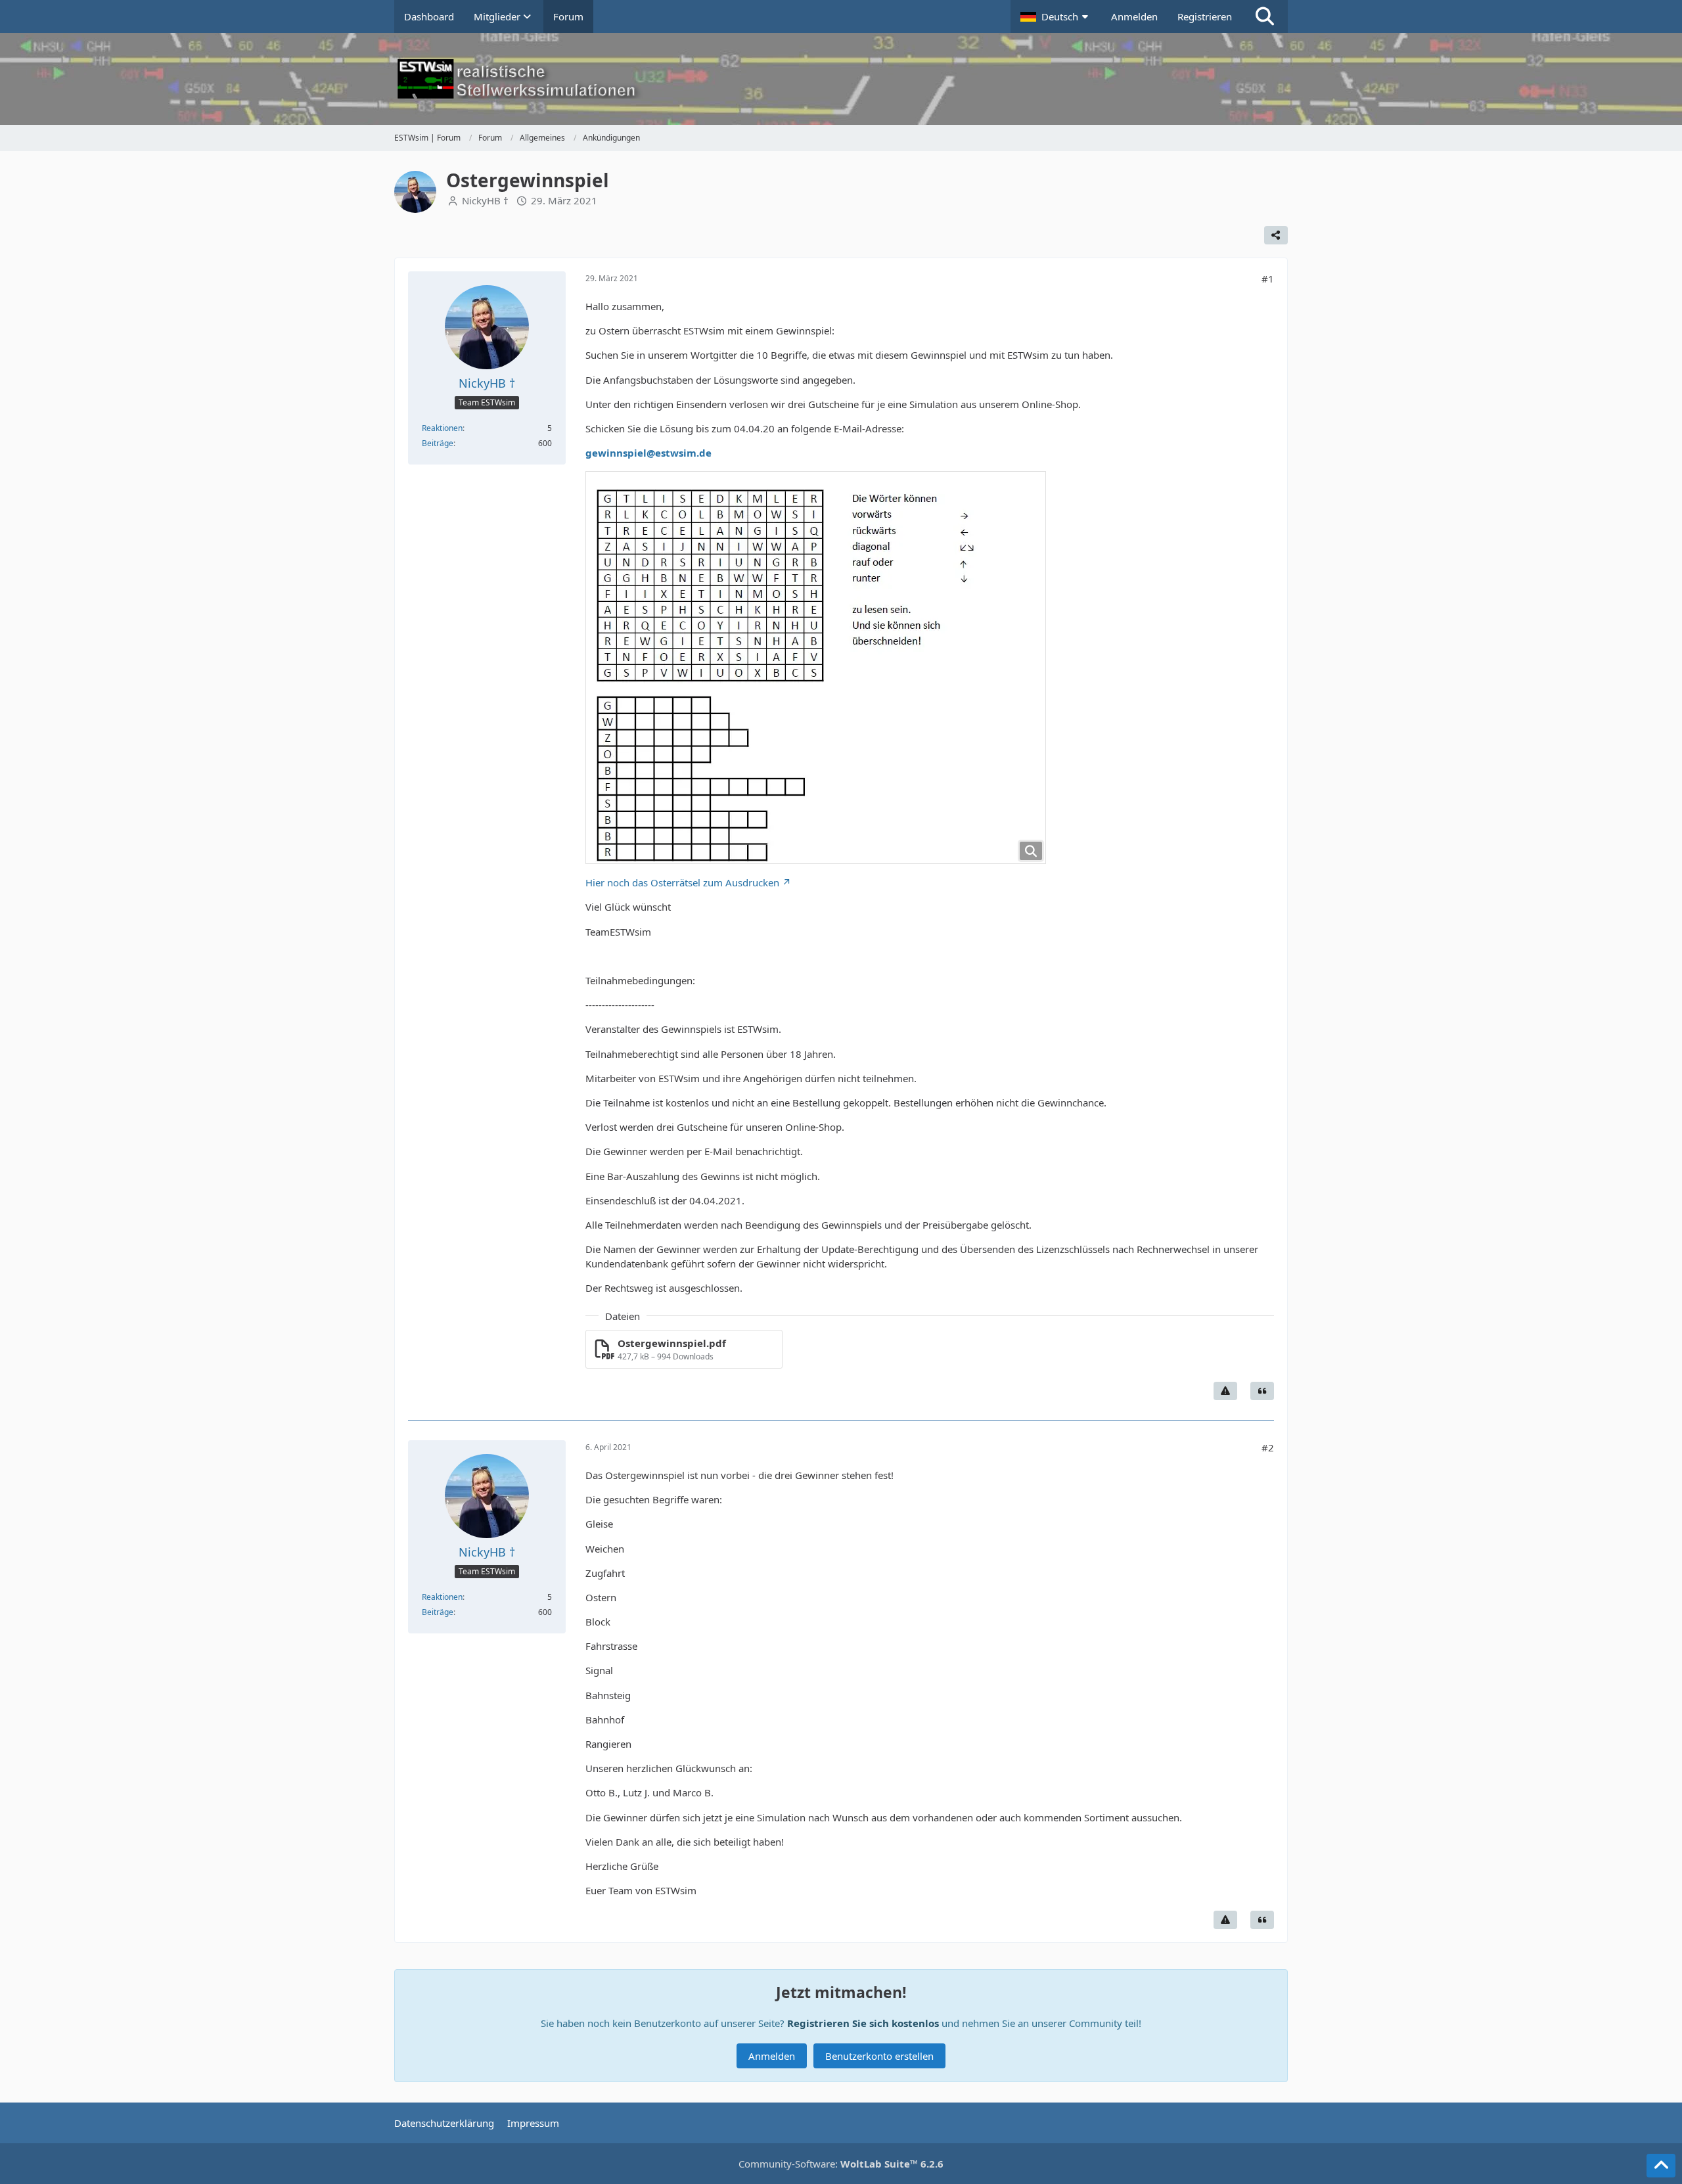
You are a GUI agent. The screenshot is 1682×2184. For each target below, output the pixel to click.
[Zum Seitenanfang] (1661, 2166)
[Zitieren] (1262, 1391)
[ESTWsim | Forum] (841, 79)
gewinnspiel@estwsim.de (648, 453)
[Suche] (1265, 16)
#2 (1268, 1447)
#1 (1268, 279)
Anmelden (1134, 16)
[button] (1056, 16)
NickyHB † (485, 200)
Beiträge (438, 443)
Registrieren (1205, 16)
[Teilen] (1276, 235)
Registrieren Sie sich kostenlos (863, 2023)
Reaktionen (442, 428)
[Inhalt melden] (1225, 1391)
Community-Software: (841, 2164)
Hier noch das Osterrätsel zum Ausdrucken (682, 882)
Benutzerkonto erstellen (879, 2056)
